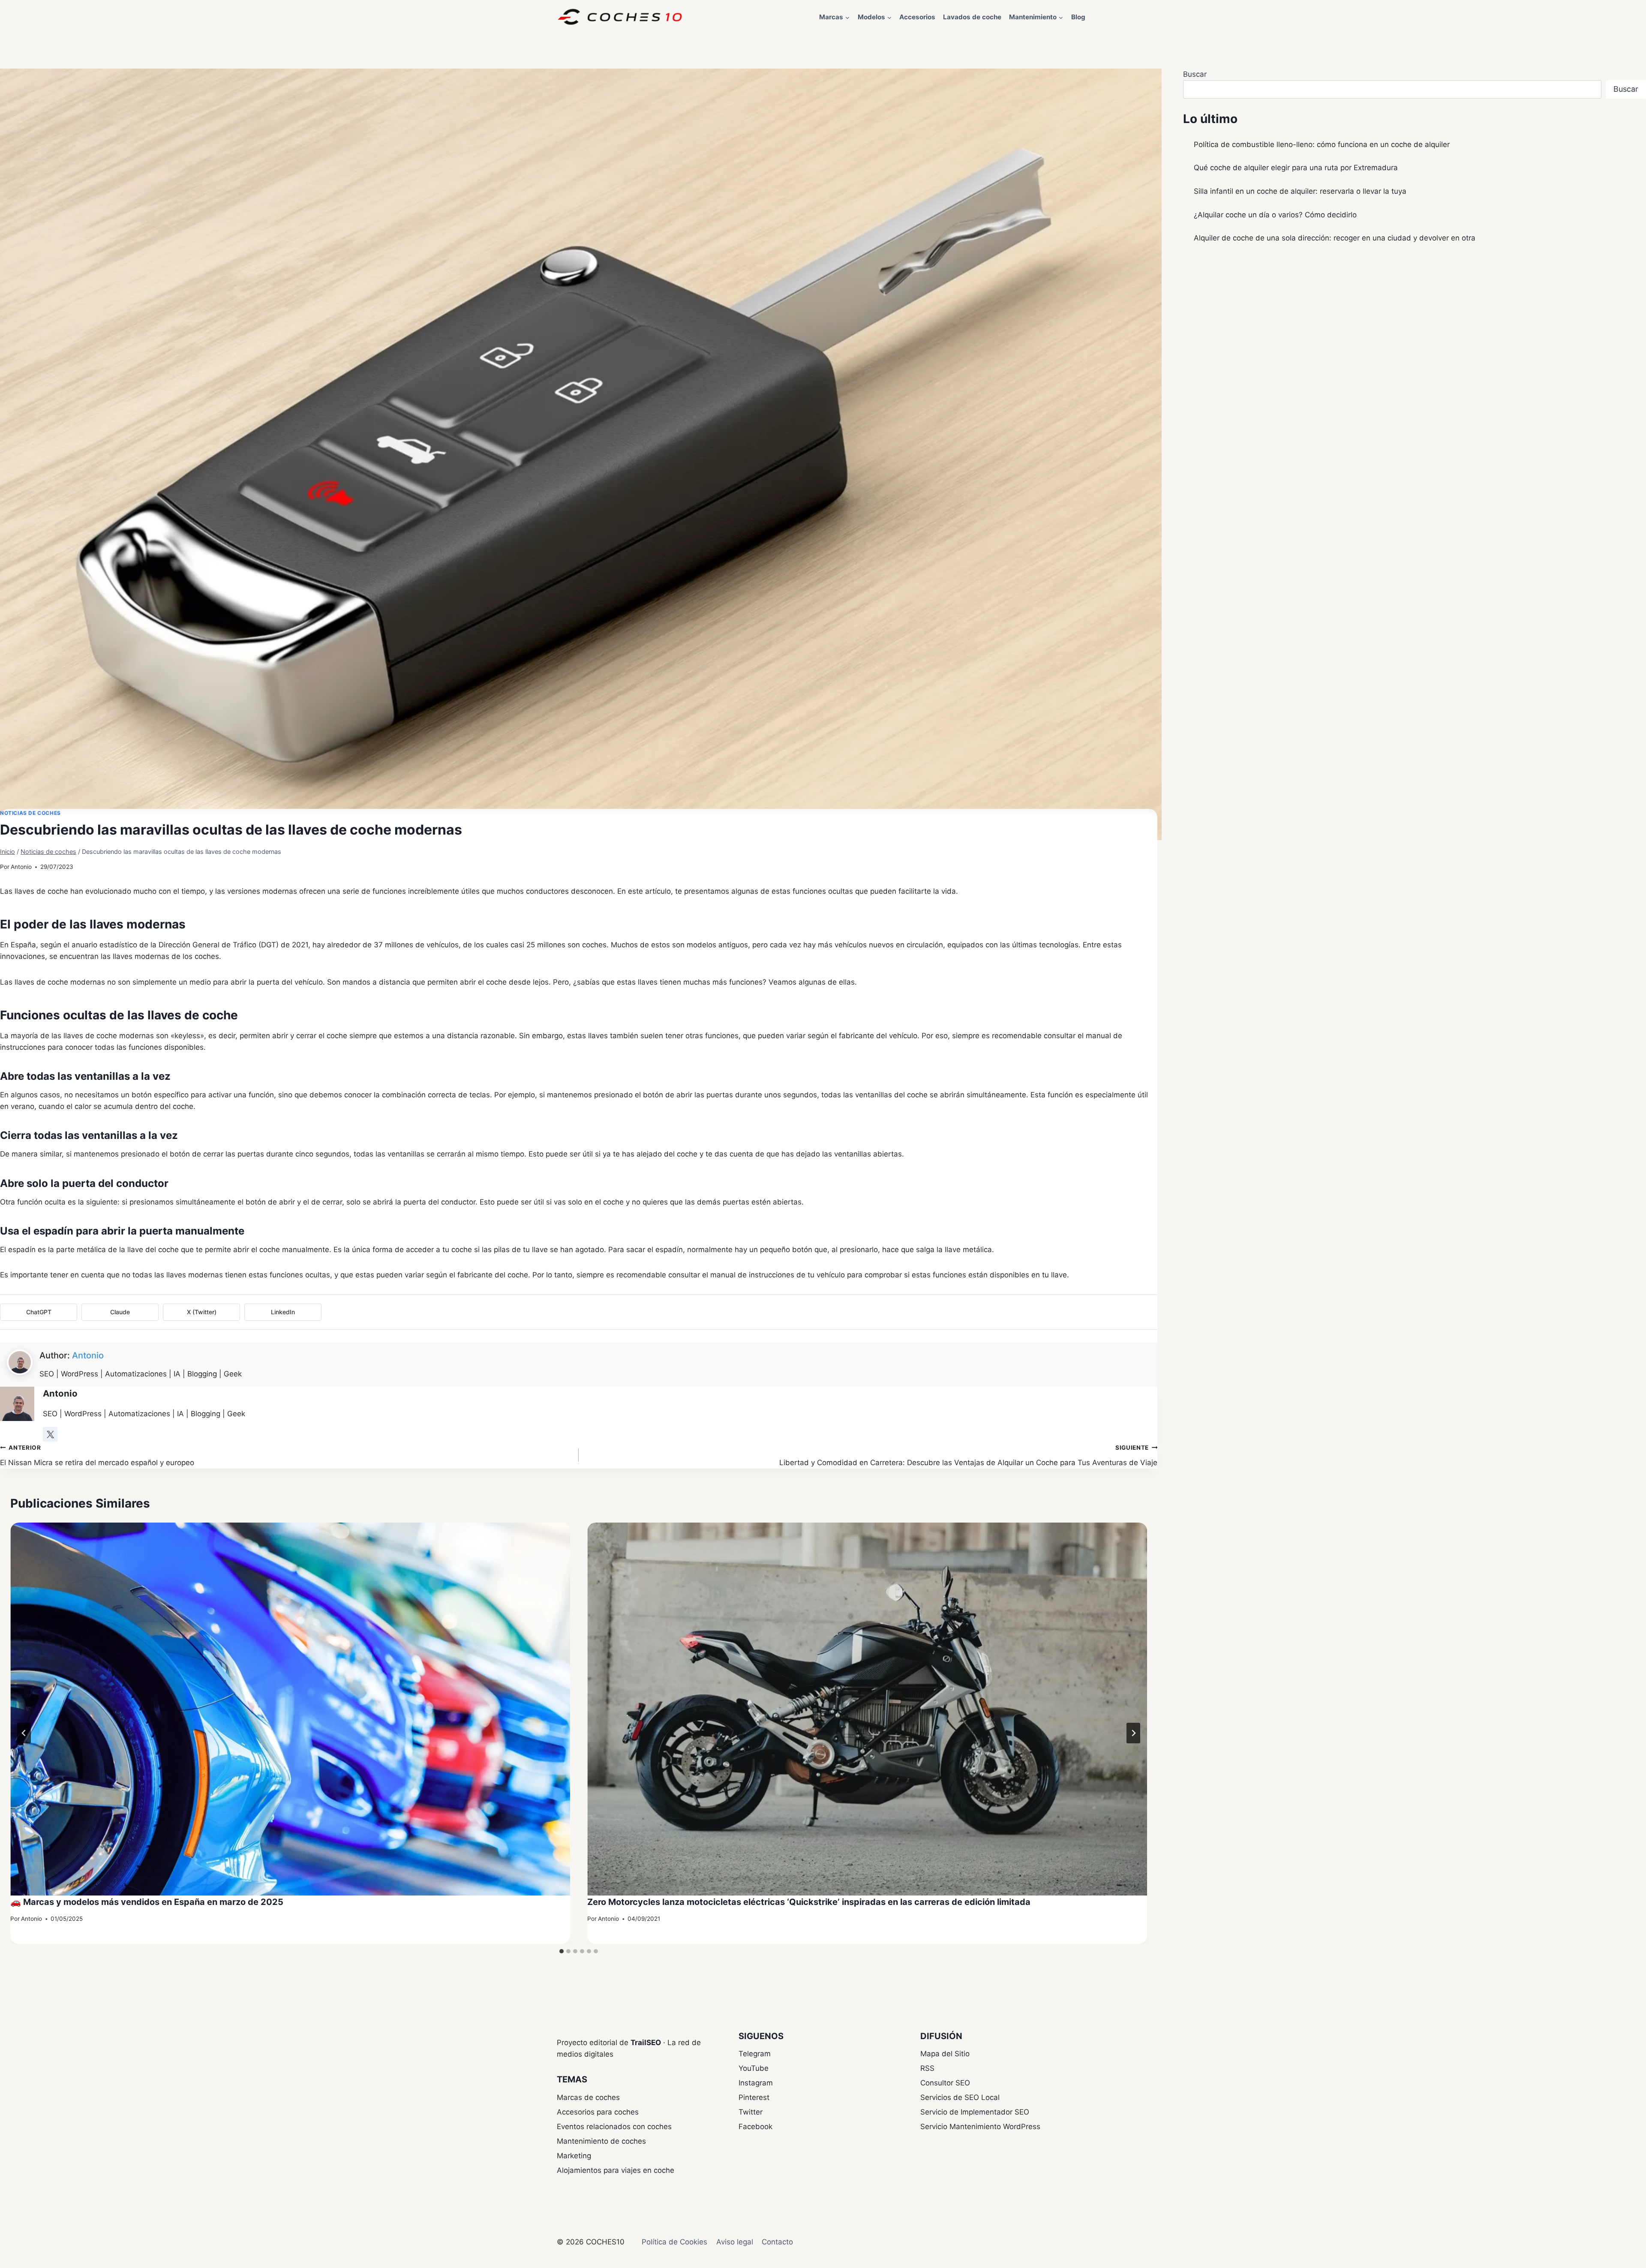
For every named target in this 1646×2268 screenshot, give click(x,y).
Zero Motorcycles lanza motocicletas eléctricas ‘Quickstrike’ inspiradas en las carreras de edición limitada (809, 1902)
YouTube (754, 2068)
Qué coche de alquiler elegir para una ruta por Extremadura (1296, 168)
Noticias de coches (30, 813)
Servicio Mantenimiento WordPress (980, 2127)
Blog (1078, 17)
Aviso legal (735, 2242)
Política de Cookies (674, 2242)
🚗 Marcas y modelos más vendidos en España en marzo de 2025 (147, 1902)
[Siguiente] (1133, 1733)
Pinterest (754, 2097)
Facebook (755, 2127)
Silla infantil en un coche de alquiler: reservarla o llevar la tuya (1300, 191)
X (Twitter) (202, 1312)
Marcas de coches (588, 2097)
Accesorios (917, 17)
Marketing (574, 2156)
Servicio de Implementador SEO (975, 2112)
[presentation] (290, 1709)
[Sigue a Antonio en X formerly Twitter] (50, 1434)
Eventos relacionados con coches (614, 2127)
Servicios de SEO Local (960, 2097)
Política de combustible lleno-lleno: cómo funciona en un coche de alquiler (1322, 144)
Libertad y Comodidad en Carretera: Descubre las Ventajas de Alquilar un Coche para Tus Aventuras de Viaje (968, 1455)
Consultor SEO (945, 2083)
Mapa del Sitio (945, 2054)
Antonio (21, 867)
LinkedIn (283, 1312)
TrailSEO (646, 2043)
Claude (120, 1312)
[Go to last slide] (24, 1733)
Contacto (777, 2242)
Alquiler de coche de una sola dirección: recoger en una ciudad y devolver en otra (1335, 238)
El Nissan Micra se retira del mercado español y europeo (97, 1455)
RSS (927, 2068)
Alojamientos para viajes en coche (616, 2170)
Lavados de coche (972, 17)
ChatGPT (39, 1312)
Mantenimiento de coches (601, 2141)
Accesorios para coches (598, 2112)
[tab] (562, 1951)
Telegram (755, 2054)
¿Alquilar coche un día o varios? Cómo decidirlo (1275, 215)
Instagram (756, 2083)
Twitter (751, 2112)
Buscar (1195, 74)
